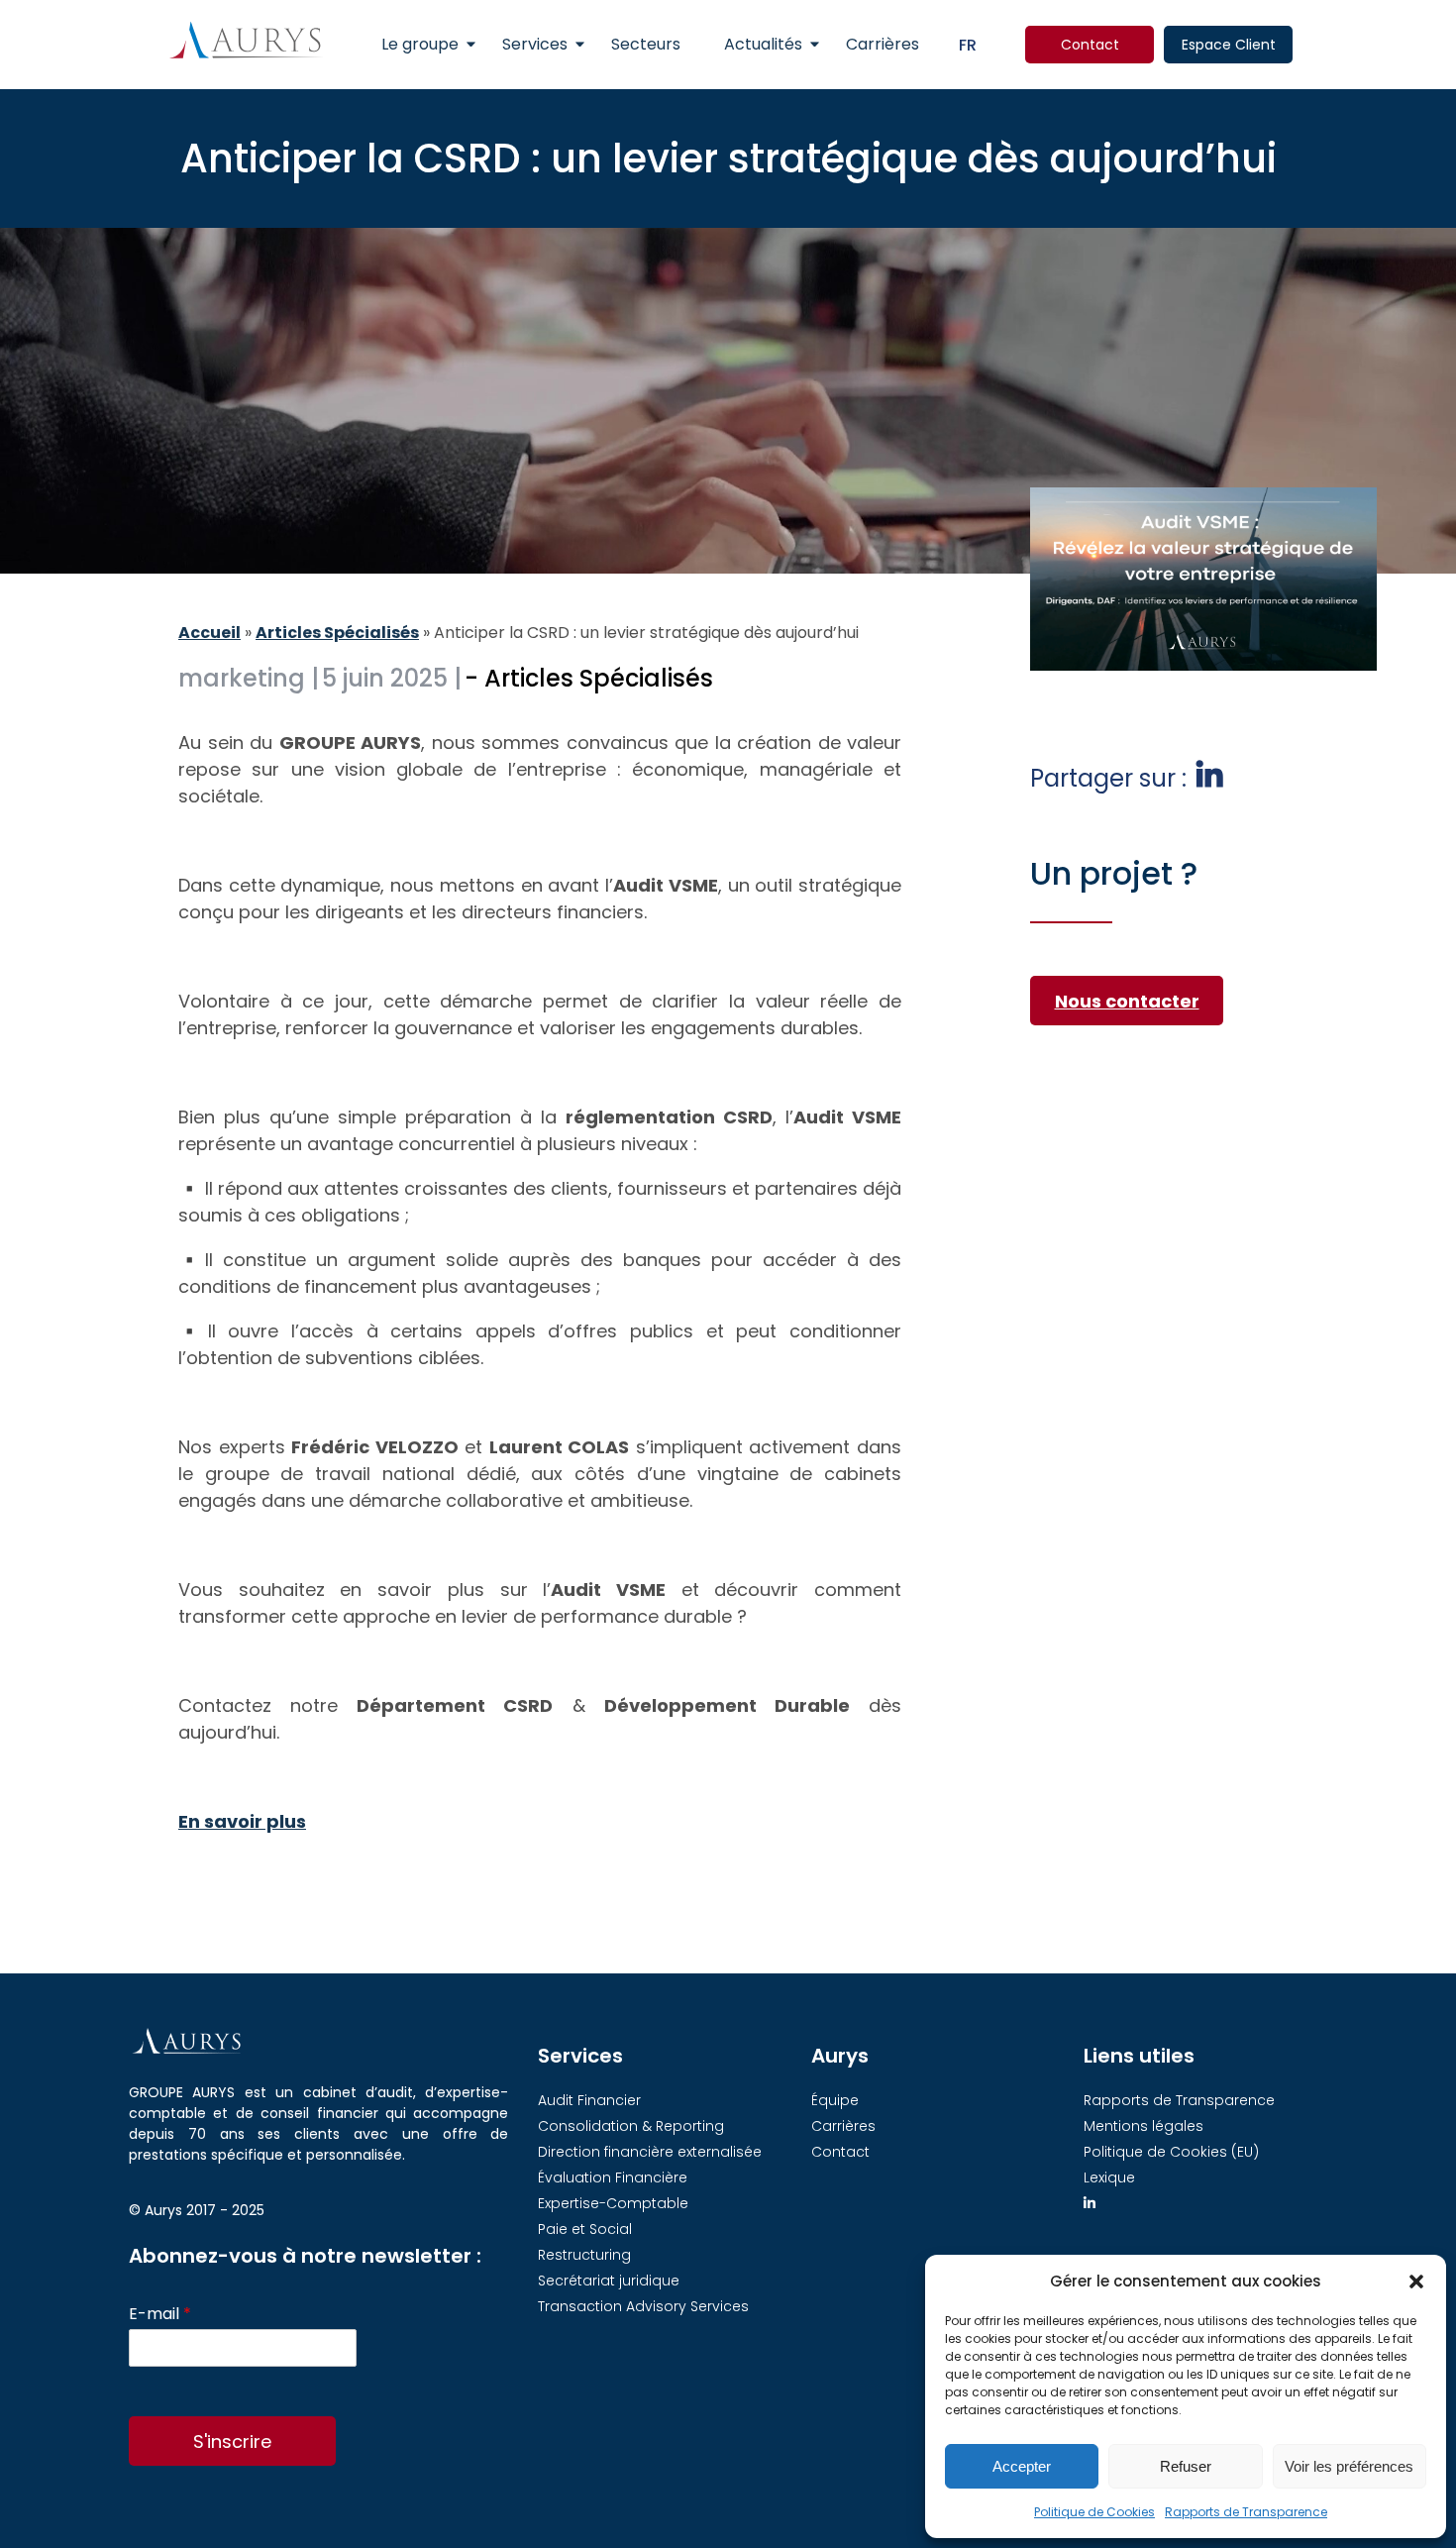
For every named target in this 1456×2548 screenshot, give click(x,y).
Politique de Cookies (1094, 2512)
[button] (1416, 2282)
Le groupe (420, 44)
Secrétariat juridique (609, 2281)
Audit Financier (589, 2100)
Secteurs (646, 44)
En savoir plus (242, 1821)
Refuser (1186, 2466)
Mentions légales (1144, 2126)
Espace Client (1229, 45)
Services (535, 44)
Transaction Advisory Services (643, 2306)
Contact (1090, 45)
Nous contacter (1127, 1001)
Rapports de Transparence (1246, 2512)
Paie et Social (585, 2229)
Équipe (835, 2100)
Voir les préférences (1349, 2466)
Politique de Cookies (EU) (1171, 2152)
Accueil (209, 633)
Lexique (1109, 2177)
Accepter (1022, 2466)
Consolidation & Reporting (631, 2126)
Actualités (763, 44)
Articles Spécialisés (337, 633)
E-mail (160, 2315)
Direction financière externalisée (650, 2152)
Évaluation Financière (613, 2177)
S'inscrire (232, 2442)
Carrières (883, 44)
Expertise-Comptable (613, 2203)
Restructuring (584, 2255)
